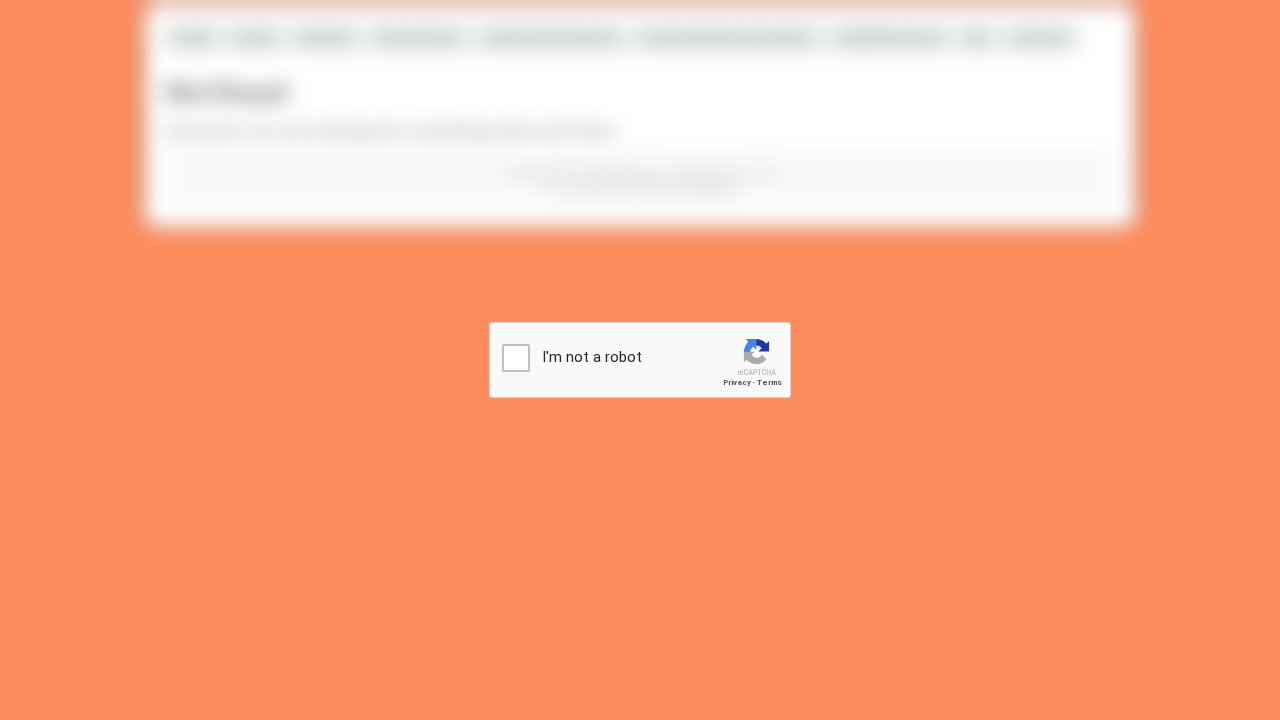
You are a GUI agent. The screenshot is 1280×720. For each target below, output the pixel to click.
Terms (769, 382)
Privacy (737, 382)
